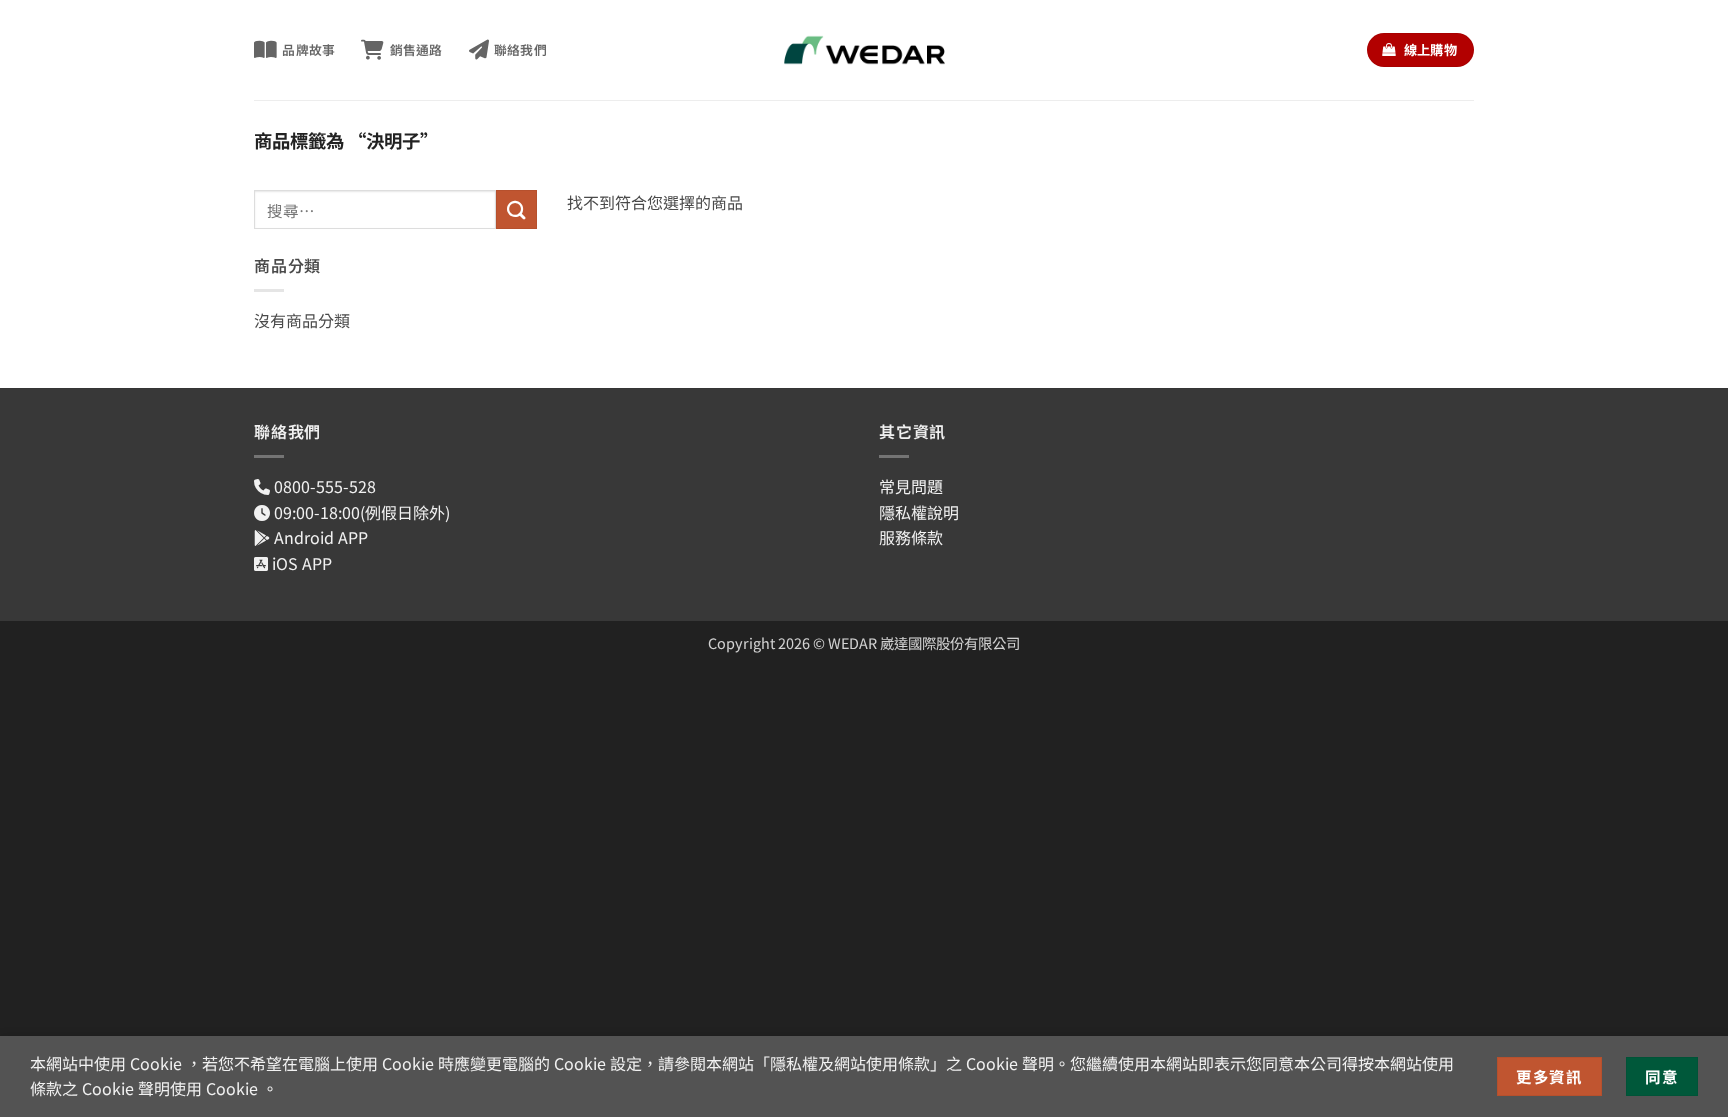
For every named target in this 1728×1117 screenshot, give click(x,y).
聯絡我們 (520, 49)
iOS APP (300, 563)
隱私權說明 (919, 512)
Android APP (319, 537)
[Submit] (516, 209)
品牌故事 (308, 49)
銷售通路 (416, 49)
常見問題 (911, 486)
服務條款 (911, 537)
